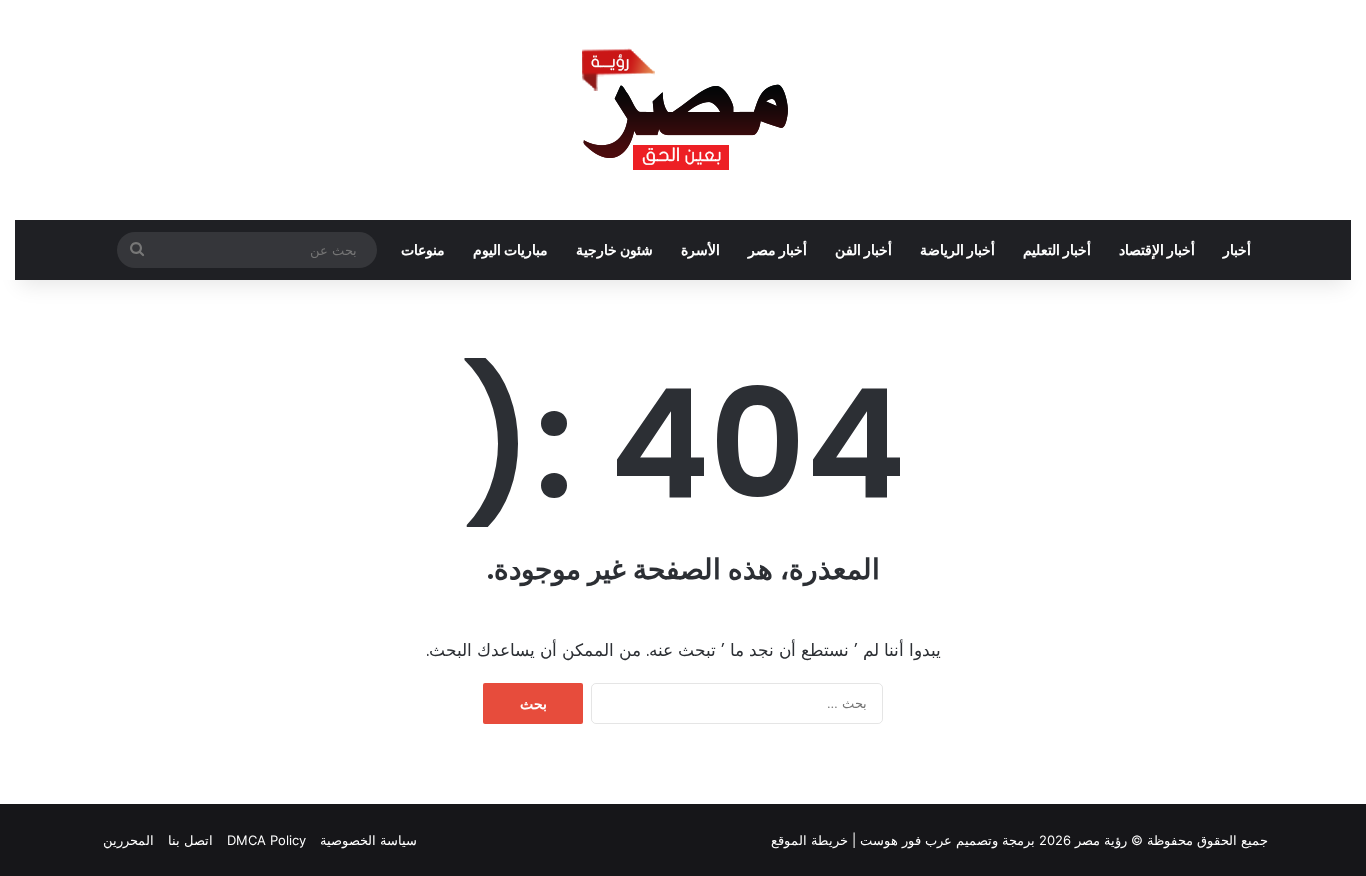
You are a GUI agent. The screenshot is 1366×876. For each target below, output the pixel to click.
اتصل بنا (190, 840)
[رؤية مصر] (683, 110)
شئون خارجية (614, 249)
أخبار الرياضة (957, 249)
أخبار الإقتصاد (1157, 249)
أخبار (1237, 249)
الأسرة (700, 249)
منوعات (423, 249)
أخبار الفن (863, 249)
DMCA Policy (266, 840)
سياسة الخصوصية (368, 840)
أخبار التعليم (1057, 249)
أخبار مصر (777, 249)
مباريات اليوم (510, 249)
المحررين (128, 840)
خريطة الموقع (809, 840)
